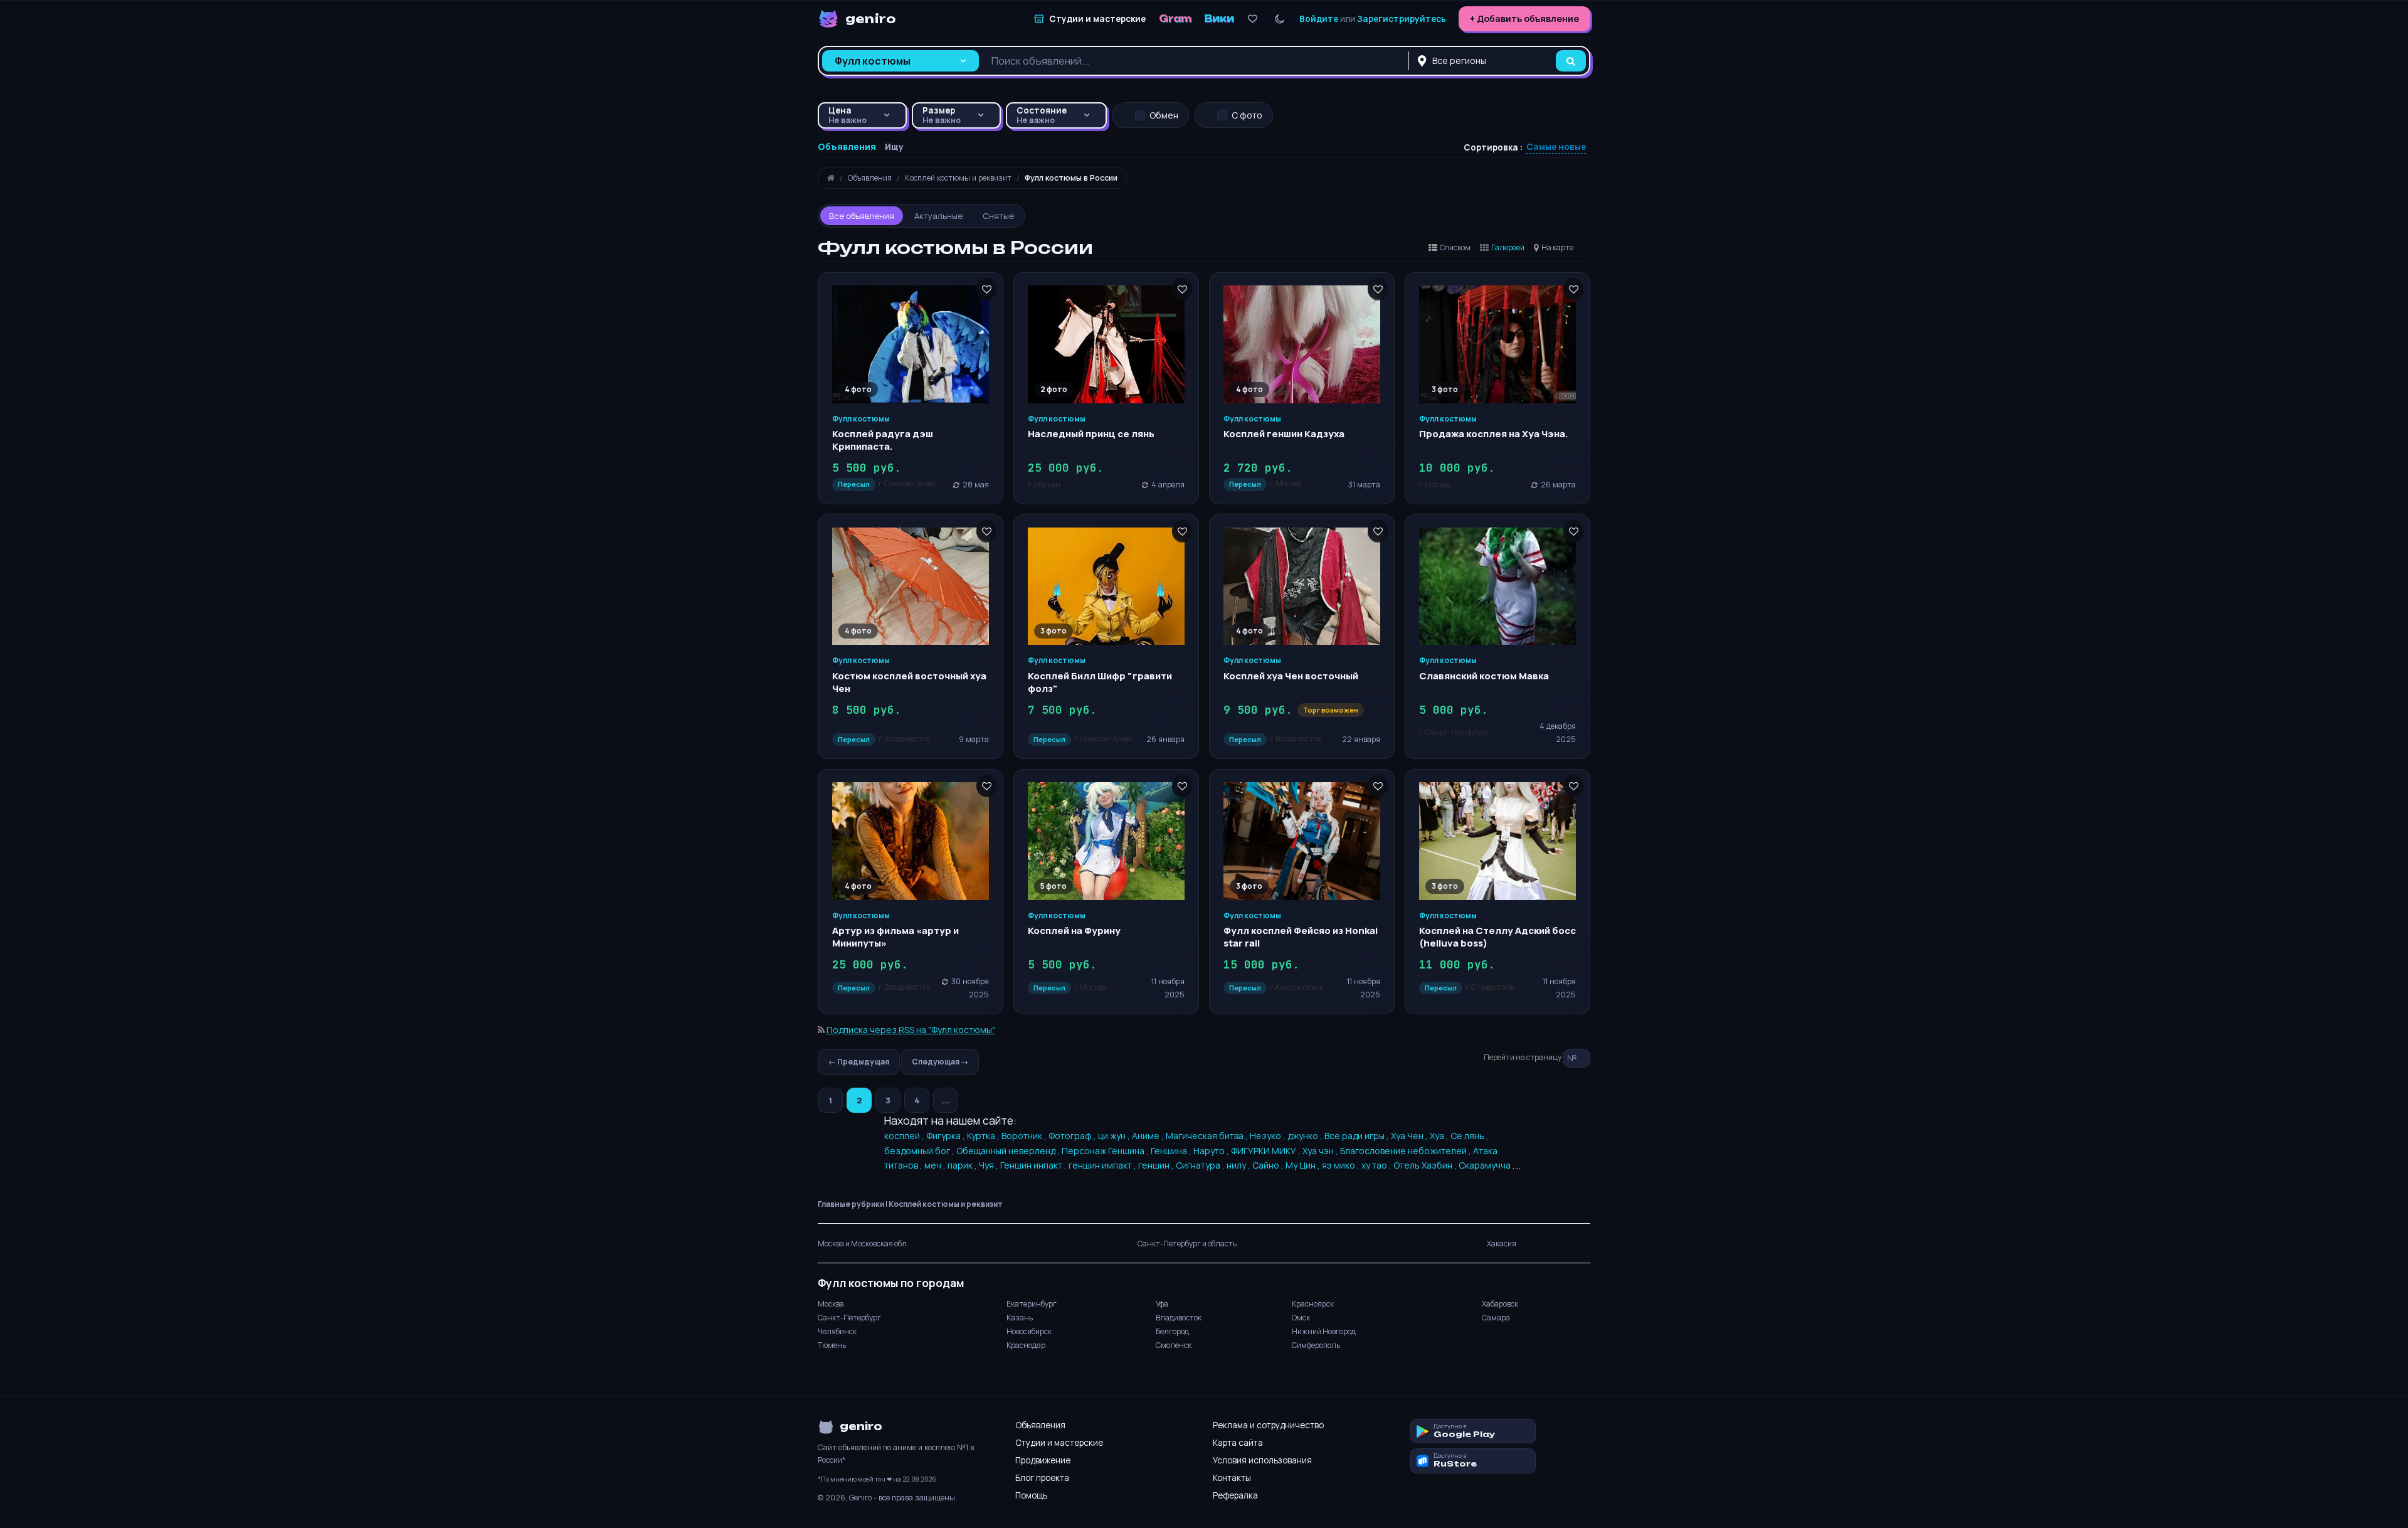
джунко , (1306, 1136)
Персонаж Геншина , (1106, 1151)
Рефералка (1235, 1495)
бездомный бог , (920, 1151)
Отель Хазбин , (1426, 1165)
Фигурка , (947, 1136)
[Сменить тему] (1280, 19)
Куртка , (984, 1136)
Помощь (1031, 1495)
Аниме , (1149, 1136)
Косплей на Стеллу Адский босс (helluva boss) (1497, 937)
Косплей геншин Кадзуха (1284, 434)
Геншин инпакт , (1034, 1165)
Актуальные (938, 216)
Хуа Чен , (1410, 1136)
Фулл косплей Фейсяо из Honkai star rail (1301, 937)
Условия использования (1262, 1460)
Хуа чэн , (1321, 1151)
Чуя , (990, 1165)
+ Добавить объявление (1524, 19)
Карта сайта (1238, 1443)
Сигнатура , (1201, 1165)
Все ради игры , (1358, 1136)
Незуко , (1269, 1136)
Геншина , (1172, 1151)
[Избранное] (1253, 19)
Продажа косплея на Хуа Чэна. (1494, 434)
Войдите (1319, 19)
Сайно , (1269, 1165)
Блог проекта (1042, 1478)
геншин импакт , (1103, 1165)
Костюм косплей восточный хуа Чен (909, 682)
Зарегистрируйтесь (1402, 19)
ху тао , (1377, 1165)
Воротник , (1025, 1136)
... (946, 1100)
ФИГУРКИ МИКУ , (1267, 1151)
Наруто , (1212, 1151)
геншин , (1157, 1165)
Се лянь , (1470, 1136)
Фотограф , (1073, 1136)
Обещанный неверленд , (1009, 1151)
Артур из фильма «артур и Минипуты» (895, 937)
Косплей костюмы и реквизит (946, 1204)
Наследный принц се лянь (1091, 434)
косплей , (905, 1136)
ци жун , (1115, 1136)
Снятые (998, 216)
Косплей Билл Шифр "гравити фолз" (1100, 682)
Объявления (1040, 1425)
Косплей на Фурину (1074, 931)
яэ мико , (1342, 1165)
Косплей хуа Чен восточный (1291, 676)
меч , (936, 1165)
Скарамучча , (1487, 1165)
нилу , (1239, 1165)
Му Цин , (1304, 1165)
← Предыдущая (859, 1062)
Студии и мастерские (1059, 1443)
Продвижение (1043, 1460)
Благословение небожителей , (1407, 1151)
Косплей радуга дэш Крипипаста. (883, 440)
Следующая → (940, 1062)
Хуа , (1440, 1136)
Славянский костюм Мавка (1484, 676)
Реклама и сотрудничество (1268, 1425)
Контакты (1232, 1478)
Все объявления (862, 216)
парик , (963, 1165)
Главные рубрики (851, 1204)
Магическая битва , (1208, 1136)
